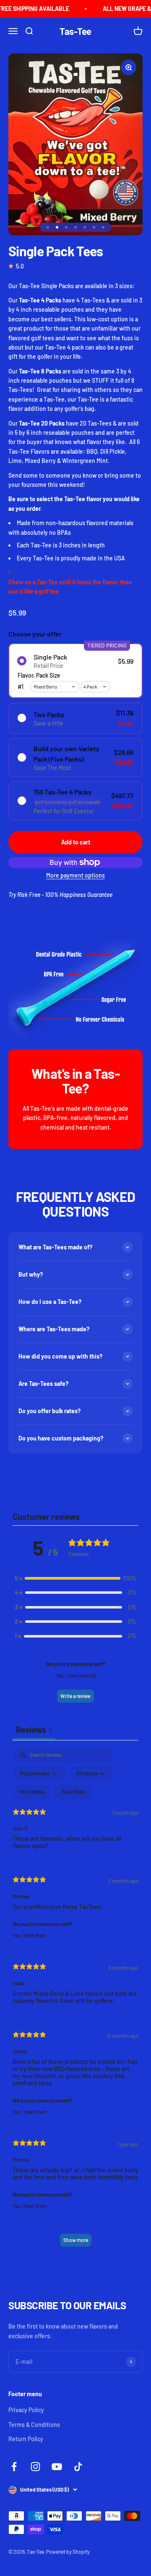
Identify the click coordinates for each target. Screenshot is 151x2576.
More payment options (75, 875)
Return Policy (26, 2439)
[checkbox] (32, 1792)
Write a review (75, 1696)
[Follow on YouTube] (57, 2467)
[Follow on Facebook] (14, 2467)
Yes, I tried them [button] (30, 1935)
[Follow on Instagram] (35, 2467)
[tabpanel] (75, 2001)
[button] (75, 1578)
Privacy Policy (26, 2410)
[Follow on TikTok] (78, 2467)
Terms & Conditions (34, 2425)
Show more (76, 2240)
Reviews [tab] (34, 1730)
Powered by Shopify (68, 2552)
